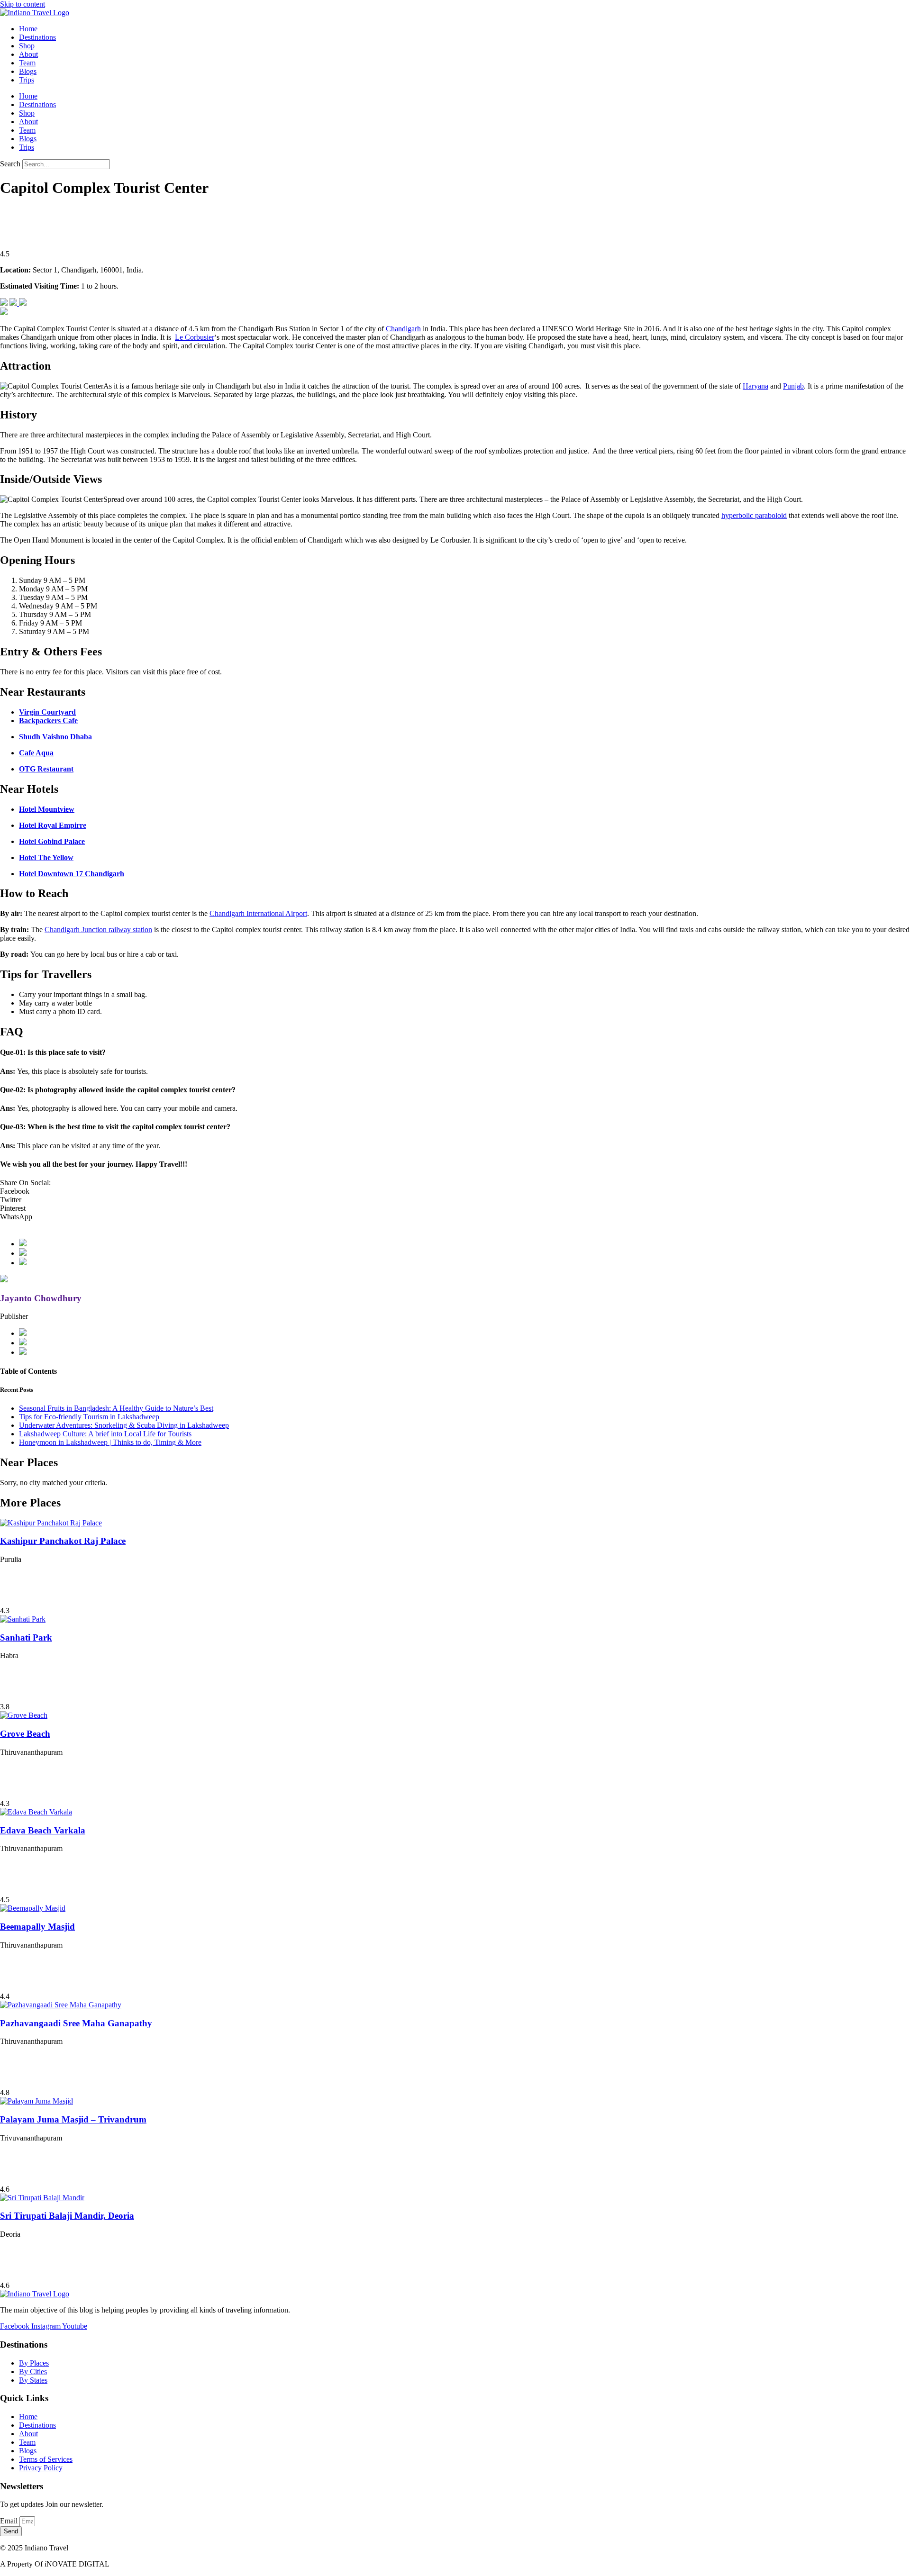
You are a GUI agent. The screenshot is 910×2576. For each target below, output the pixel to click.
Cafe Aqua (36, 753)
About (28, 54)
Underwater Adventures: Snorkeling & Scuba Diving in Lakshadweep (124, 1425)
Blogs (28, 71)
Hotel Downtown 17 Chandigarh (72, 874)
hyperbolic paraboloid (754, 515)
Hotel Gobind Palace (52, 841)
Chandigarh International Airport (258, 913)
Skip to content (23, 4)
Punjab (793, 386)
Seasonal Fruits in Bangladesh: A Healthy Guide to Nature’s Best (116, 1408)
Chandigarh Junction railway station (98, 930)
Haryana (755, 386)
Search (10, 164)
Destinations (37, 37)
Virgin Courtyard (47, 712)
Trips (27, 80)
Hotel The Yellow (46, 857)
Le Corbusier (195, 337)
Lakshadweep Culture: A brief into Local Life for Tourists (105, 1434)
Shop (27, 46)
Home (28, 29)
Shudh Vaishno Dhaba (55, 737)
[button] (455, 1191)
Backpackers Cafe (48, 721)
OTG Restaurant (46, 769)
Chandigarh (403, 329)
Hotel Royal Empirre (53, 825)
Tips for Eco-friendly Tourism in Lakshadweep (89, 1417)
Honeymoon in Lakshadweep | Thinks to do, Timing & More (110, 1442)
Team (27, 63)
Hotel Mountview (47, 809)
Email (10, 2521)
